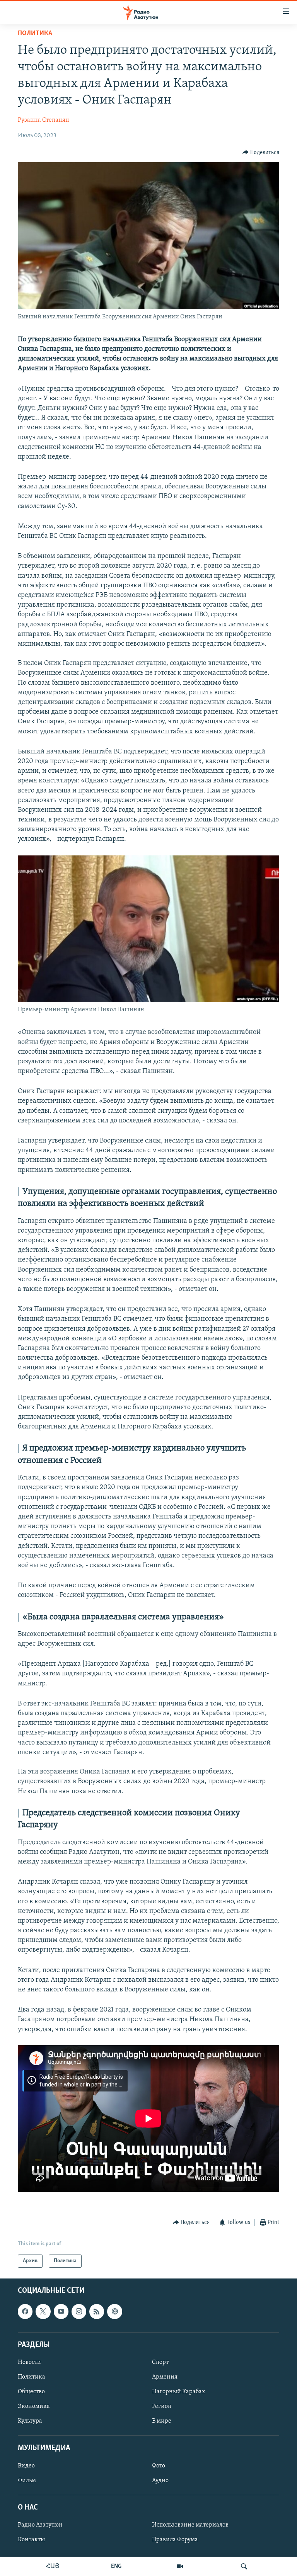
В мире (162, 2421)
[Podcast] (114, 2312)
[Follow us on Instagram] (79, 2312)
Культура (30, 2421)
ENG (116, 2566)
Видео (26, 2466)
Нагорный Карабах (178, 2392)
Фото (159, 2466)
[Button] (261, 153)
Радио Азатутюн (40, 2525)
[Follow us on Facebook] (25, 2312)
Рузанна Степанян (44, 120)
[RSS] (97, 2312)
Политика (35, 34)
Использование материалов (190, 2525)
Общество (31, 2392)
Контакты (31, 2540)
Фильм (27, 2481)
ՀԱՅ (53, 2566)
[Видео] (180, 2566)
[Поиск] (244, 2566)
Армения (165, 2377)
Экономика (34, 2406)
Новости (29, 2362)
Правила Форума (175, 2540)
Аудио (160, 2481)
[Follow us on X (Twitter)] (43, 2312)
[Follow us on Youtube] (61, 2312)
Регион (162, 2406)
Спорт (160, 2362)
